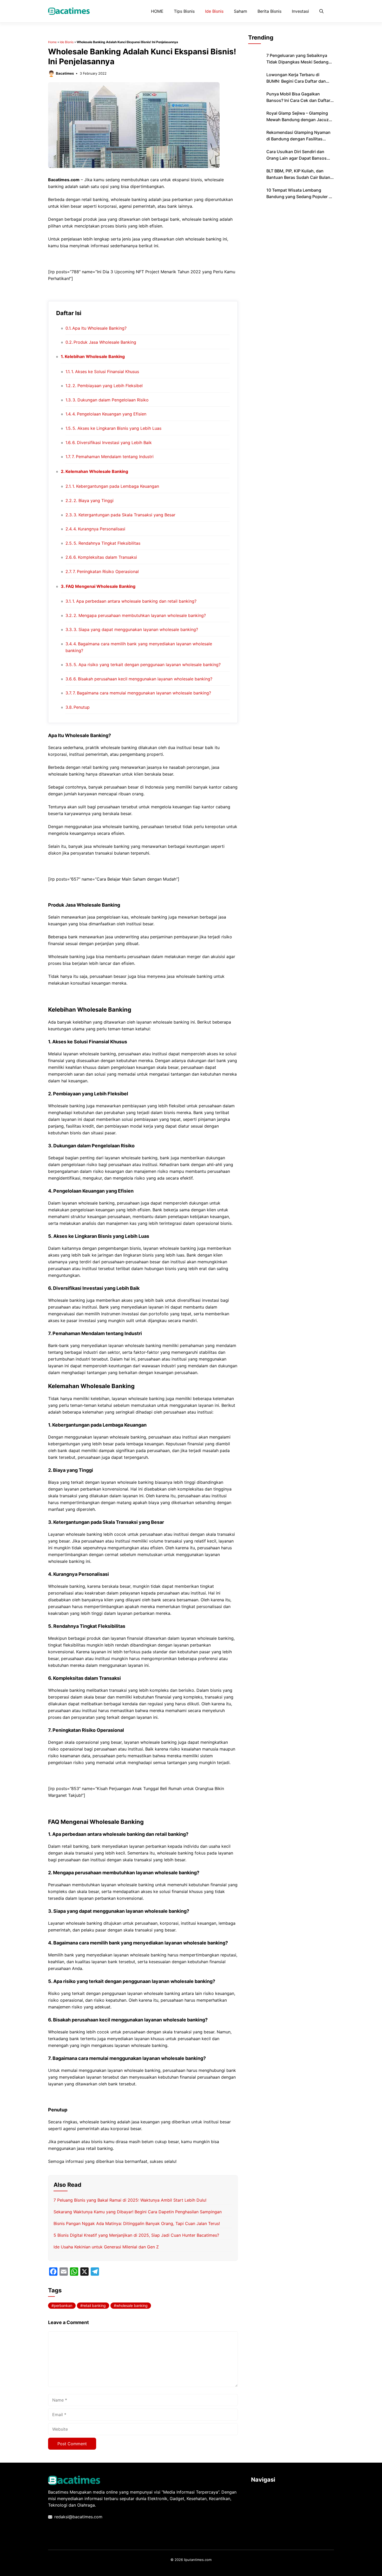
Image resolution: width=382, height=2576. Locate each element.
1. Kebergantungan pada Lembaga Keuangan (116, 486)
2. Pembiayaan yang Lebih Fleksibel (108, 386)
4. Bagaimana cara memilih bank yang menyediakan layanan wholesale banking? (139, 647)
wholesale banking (132, 2305)
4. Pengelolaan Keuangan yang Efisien (109, 414)
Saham (241, 11)
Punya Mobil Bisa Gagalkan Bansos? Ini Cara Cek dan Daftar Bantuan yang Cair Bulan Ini (298, 100)
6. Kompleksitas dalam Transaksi (105, 557)
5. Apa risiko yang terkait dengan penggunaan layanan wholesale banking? (147, 665)
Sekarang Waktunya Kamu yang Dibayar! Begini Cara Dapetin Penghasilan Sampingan (138, 2212)
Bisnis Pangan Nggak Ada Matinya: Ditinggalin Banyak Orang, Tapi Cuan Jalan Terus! (137, 2223)
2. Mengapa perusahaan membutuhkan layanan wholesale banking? (140, 615)
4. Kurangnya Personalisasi (99, 529)
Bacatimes (65, 73)
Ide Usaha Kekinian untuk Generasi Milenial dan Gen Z (106, 2247)
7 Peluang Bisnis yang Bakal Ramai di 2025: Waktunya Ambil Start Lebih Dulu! (130, 2200)
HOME (157, 11)
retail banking (94, 2305)
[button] (321, 11)
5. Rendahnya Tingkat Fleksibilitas (107, 543)
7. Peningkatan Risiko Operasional (106, 571)
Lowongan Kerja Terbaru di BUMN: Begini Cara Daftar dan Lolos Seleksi (296, 81)
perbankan (63, 2305)
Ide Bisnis (214, 11)
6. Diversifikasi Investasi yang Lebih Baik (112, 443)
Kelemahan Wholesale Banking (97, 471)
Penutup (82, 707)
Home (52, 42)
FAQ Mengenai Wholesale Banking (101, 586)
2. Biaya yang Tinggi (94, 500)
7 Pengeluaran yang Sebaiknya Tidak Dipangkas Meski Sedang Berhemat (297, 62)
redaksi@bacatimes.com (78, 2517)
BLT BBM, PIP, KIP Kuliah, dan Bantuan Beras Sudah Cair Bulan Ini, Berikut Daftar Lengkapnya (298, 177)
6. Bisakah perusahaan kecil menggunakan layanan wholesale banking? (143, 679)
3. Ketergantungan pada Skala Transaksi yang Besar (124, 515)
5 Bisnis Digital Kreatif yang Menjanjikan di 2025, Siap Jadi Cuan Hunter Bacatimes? (136, 2235)
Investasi (300, 11)
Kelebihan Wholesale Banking (95, 356)
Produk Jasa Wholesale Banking (105, 342)
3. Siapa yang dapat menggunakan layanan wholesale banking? (136, 629)
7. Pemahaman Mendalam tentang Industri (113, 457)
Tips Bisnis (184, 11)
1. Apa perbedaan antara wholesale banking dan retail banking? (134, 601)
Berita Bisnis (269, 11)
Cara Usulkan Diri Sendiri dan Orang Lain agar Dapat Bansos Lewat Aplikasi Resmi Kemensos (298, 158)
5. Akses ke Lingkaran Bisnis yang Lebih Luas (117, 428)
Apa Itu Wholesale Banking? (99, 328)
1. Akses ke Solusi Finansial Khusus (105, 372)
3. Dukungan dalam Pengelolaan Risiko (111, 400)
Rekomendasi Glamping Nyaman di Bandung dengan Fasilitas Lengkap (298, 139)
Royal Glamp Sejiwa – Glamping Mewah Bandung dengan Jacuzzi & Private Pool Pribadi (299, 120)
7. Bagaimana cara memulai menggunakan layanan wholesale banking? (142, 693)
